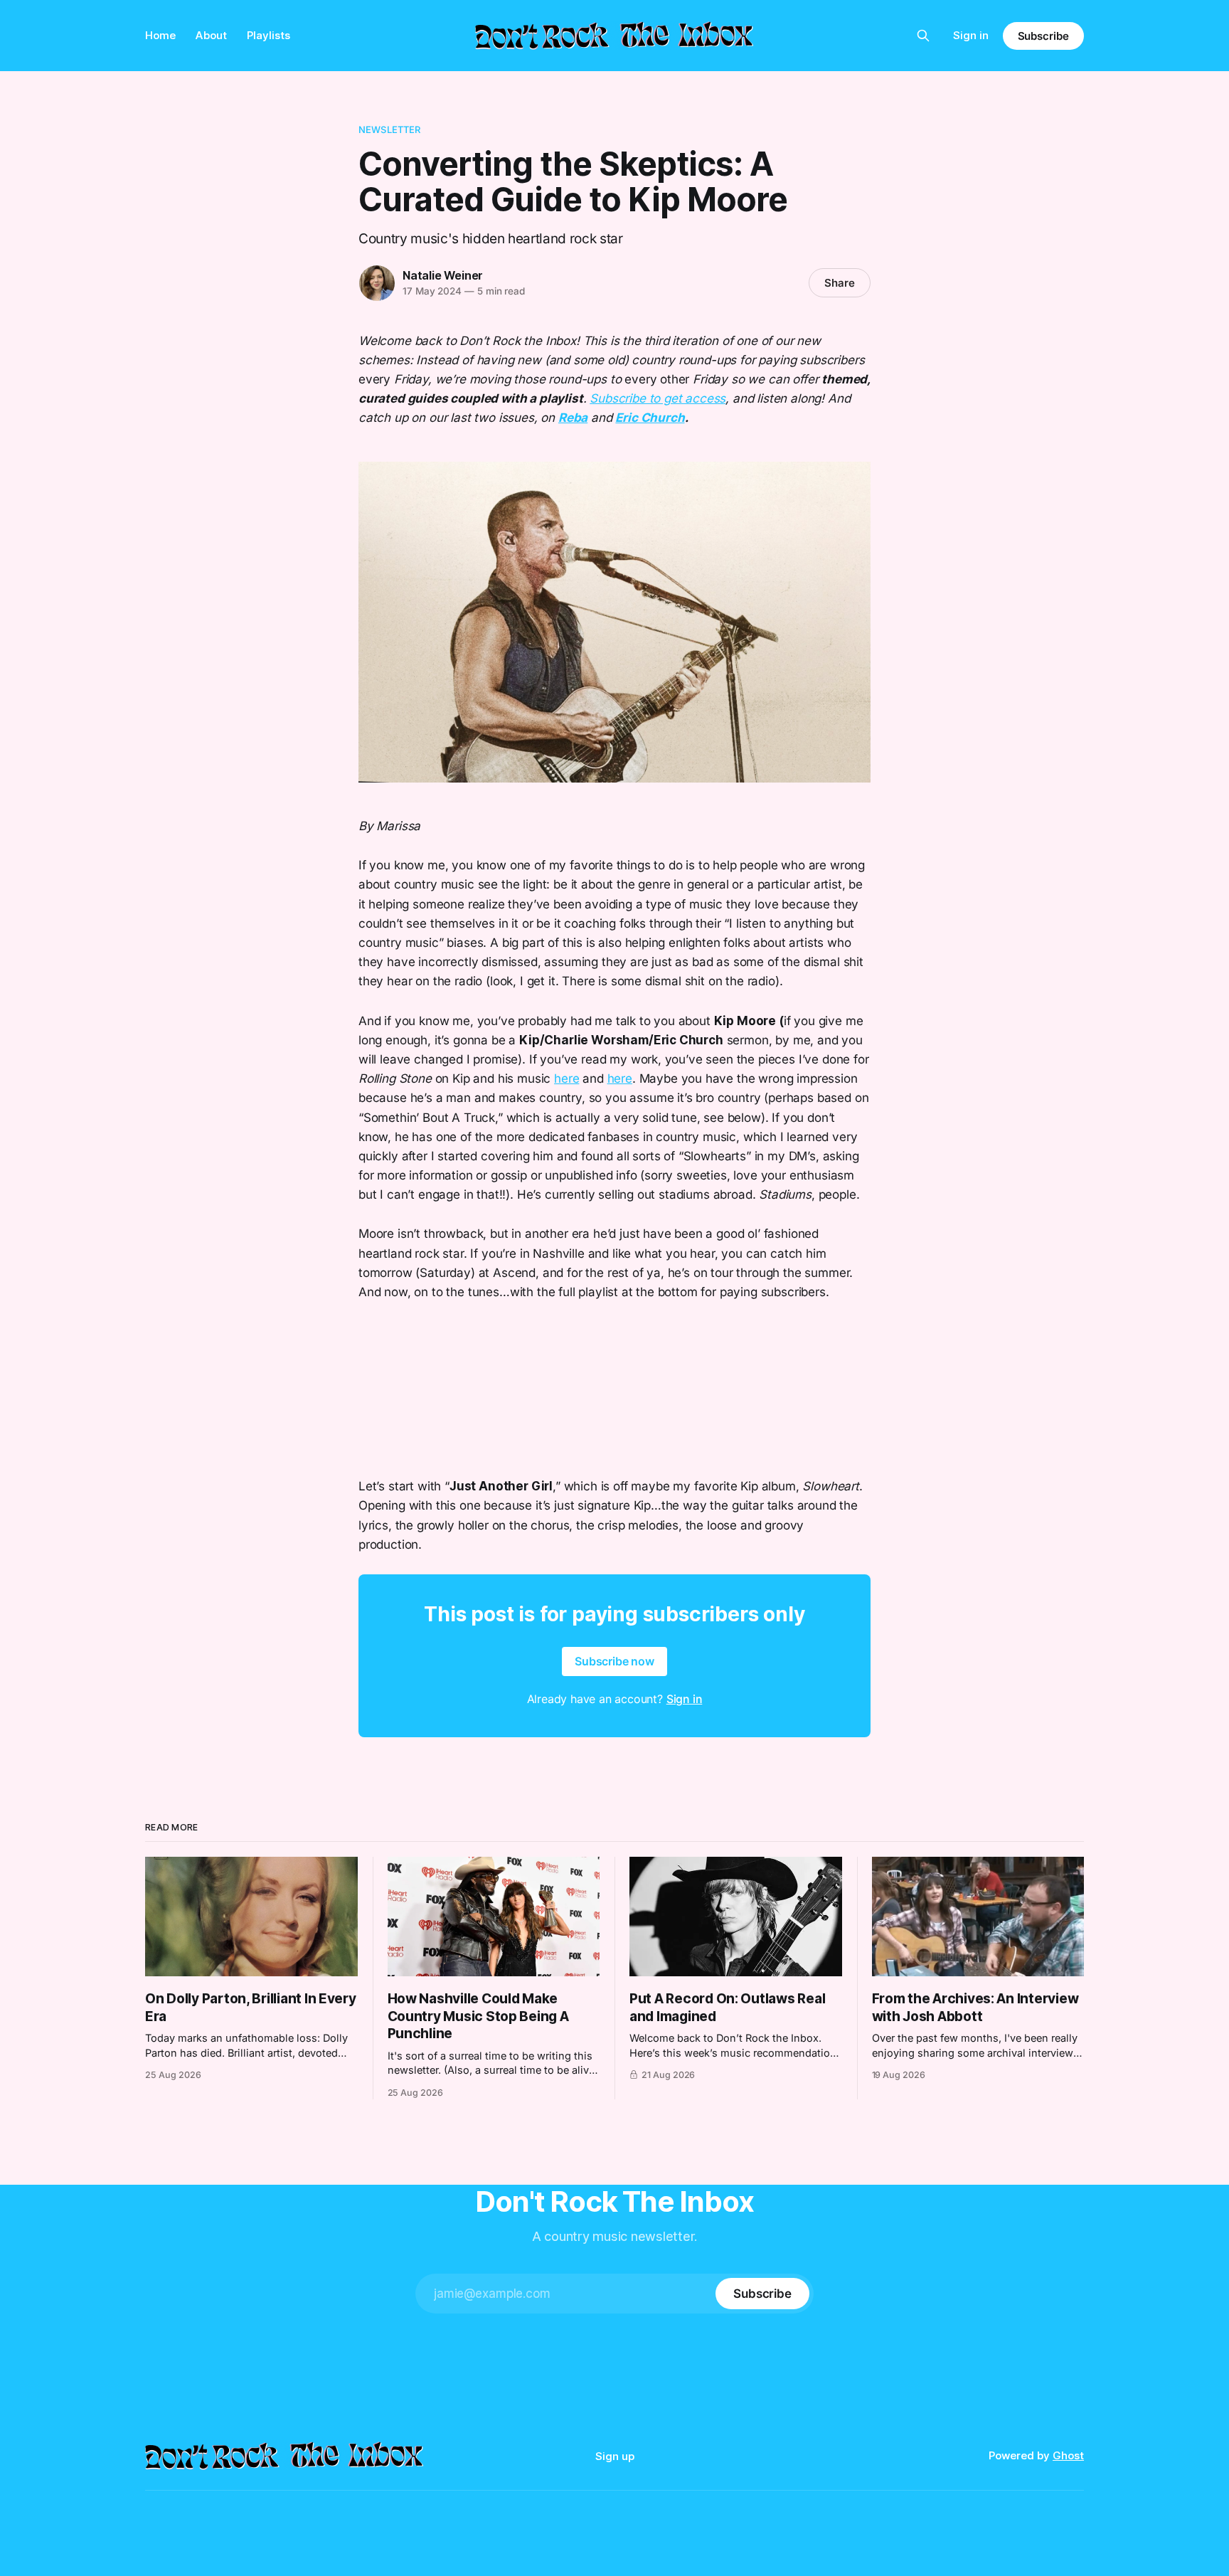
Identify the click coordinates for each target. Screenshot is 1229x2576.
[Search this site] (923, 36)
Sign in (971, 35)
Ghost (1068, 2455)
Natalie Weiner (443, 275)
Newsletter (389, 129)
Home (160, 35)
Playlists (268, 35)
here (566, 1078)
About (211, 35)
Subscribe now (614, 1661)
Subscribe (1043, 36)
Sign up (615, 2456)
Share (840, 283)
